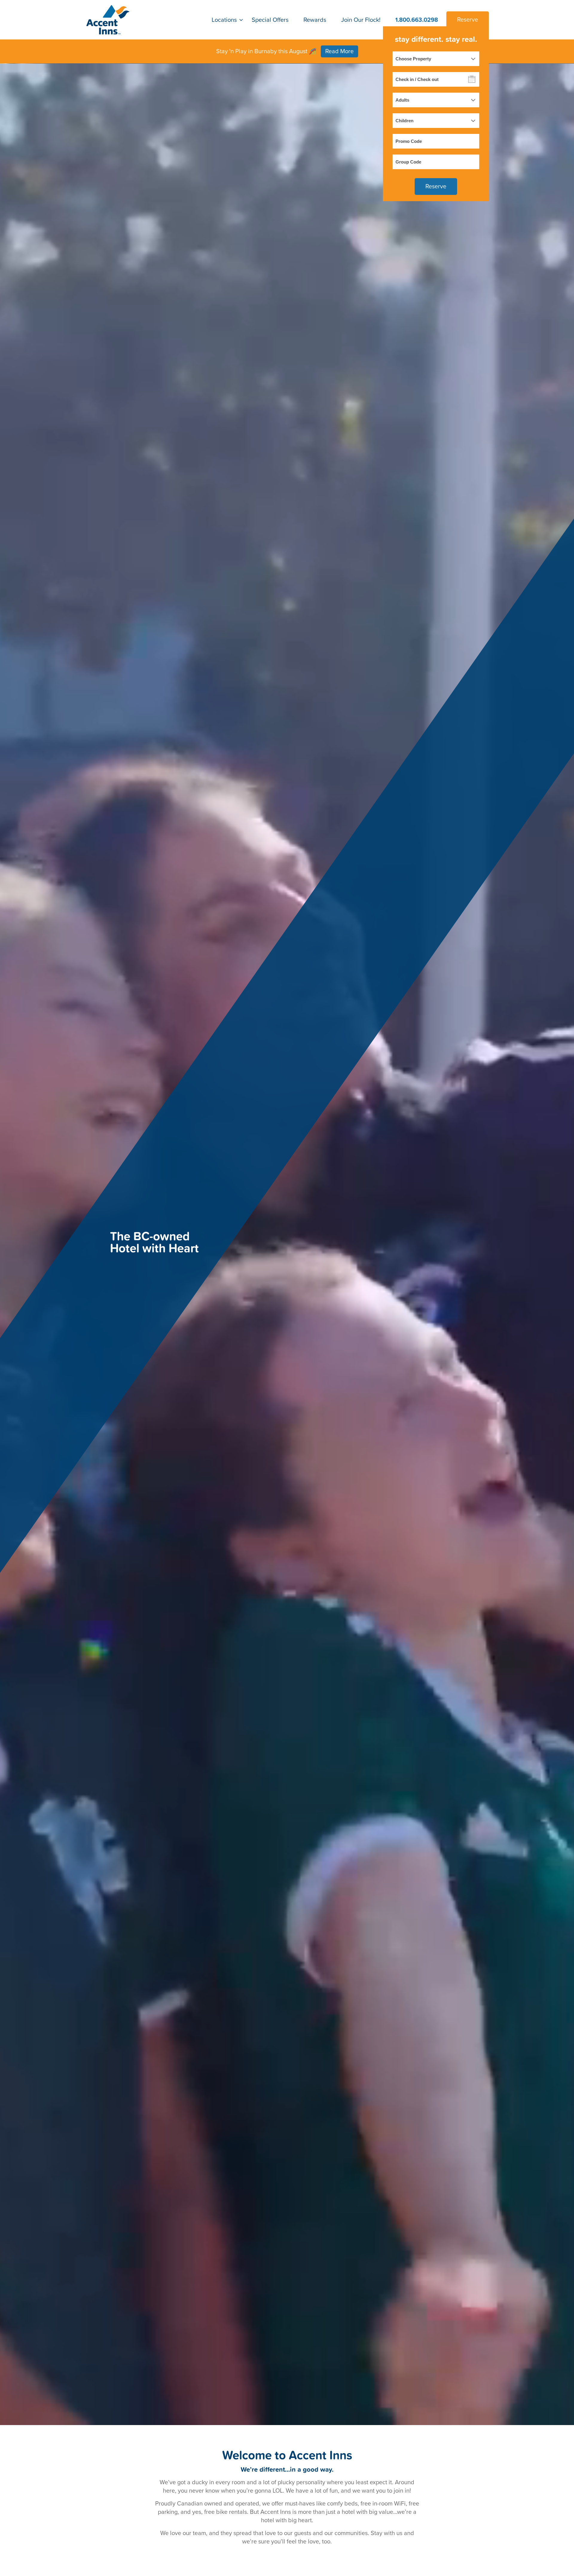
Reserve (468, 20)
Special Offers (270, 20)
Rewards (315, 20)
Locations (224, 20)
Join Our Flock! (361, 20)
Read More (339, 51)
